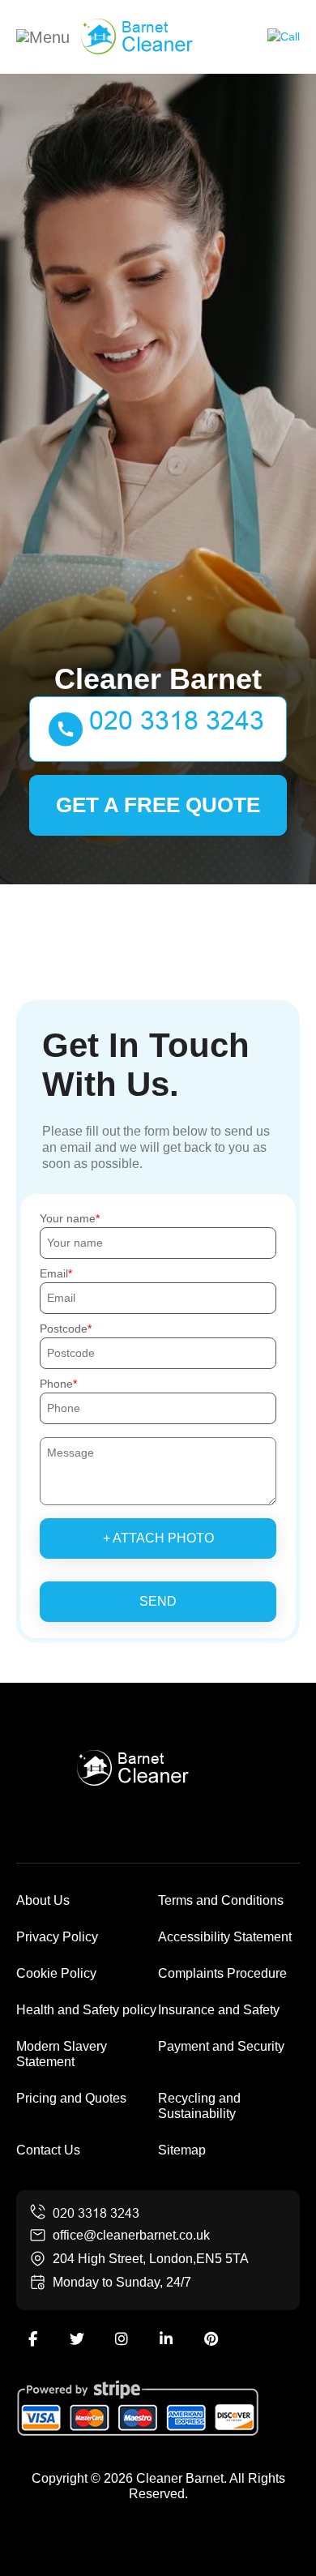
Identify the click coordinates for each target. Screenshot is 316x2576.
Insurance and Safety (219, 2010)
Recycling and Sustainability (199, 2106)
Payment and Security (221, 2046)
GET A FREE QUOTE (158, 805)
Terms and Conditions (221, 1900)
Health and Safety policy (86, 2010)
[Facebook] (32, 2339)
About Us (43, 1900)
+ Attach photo (158, 1538)
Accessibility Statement (225, 1937)
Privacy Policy (57, 1937)
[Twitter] (77, 2339)
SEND (158, 1601)
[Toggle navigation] (43, 36)
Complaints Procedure (222, 1973)
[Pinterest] (211, 2339)
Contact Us (48, 2150)
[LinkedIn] (166, 2339)
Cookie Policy (56, 1973)
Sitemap (182, 2150)
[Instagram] (122, 2339)
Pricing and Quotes (71, 2098)
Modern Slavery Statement (62, 2054)
